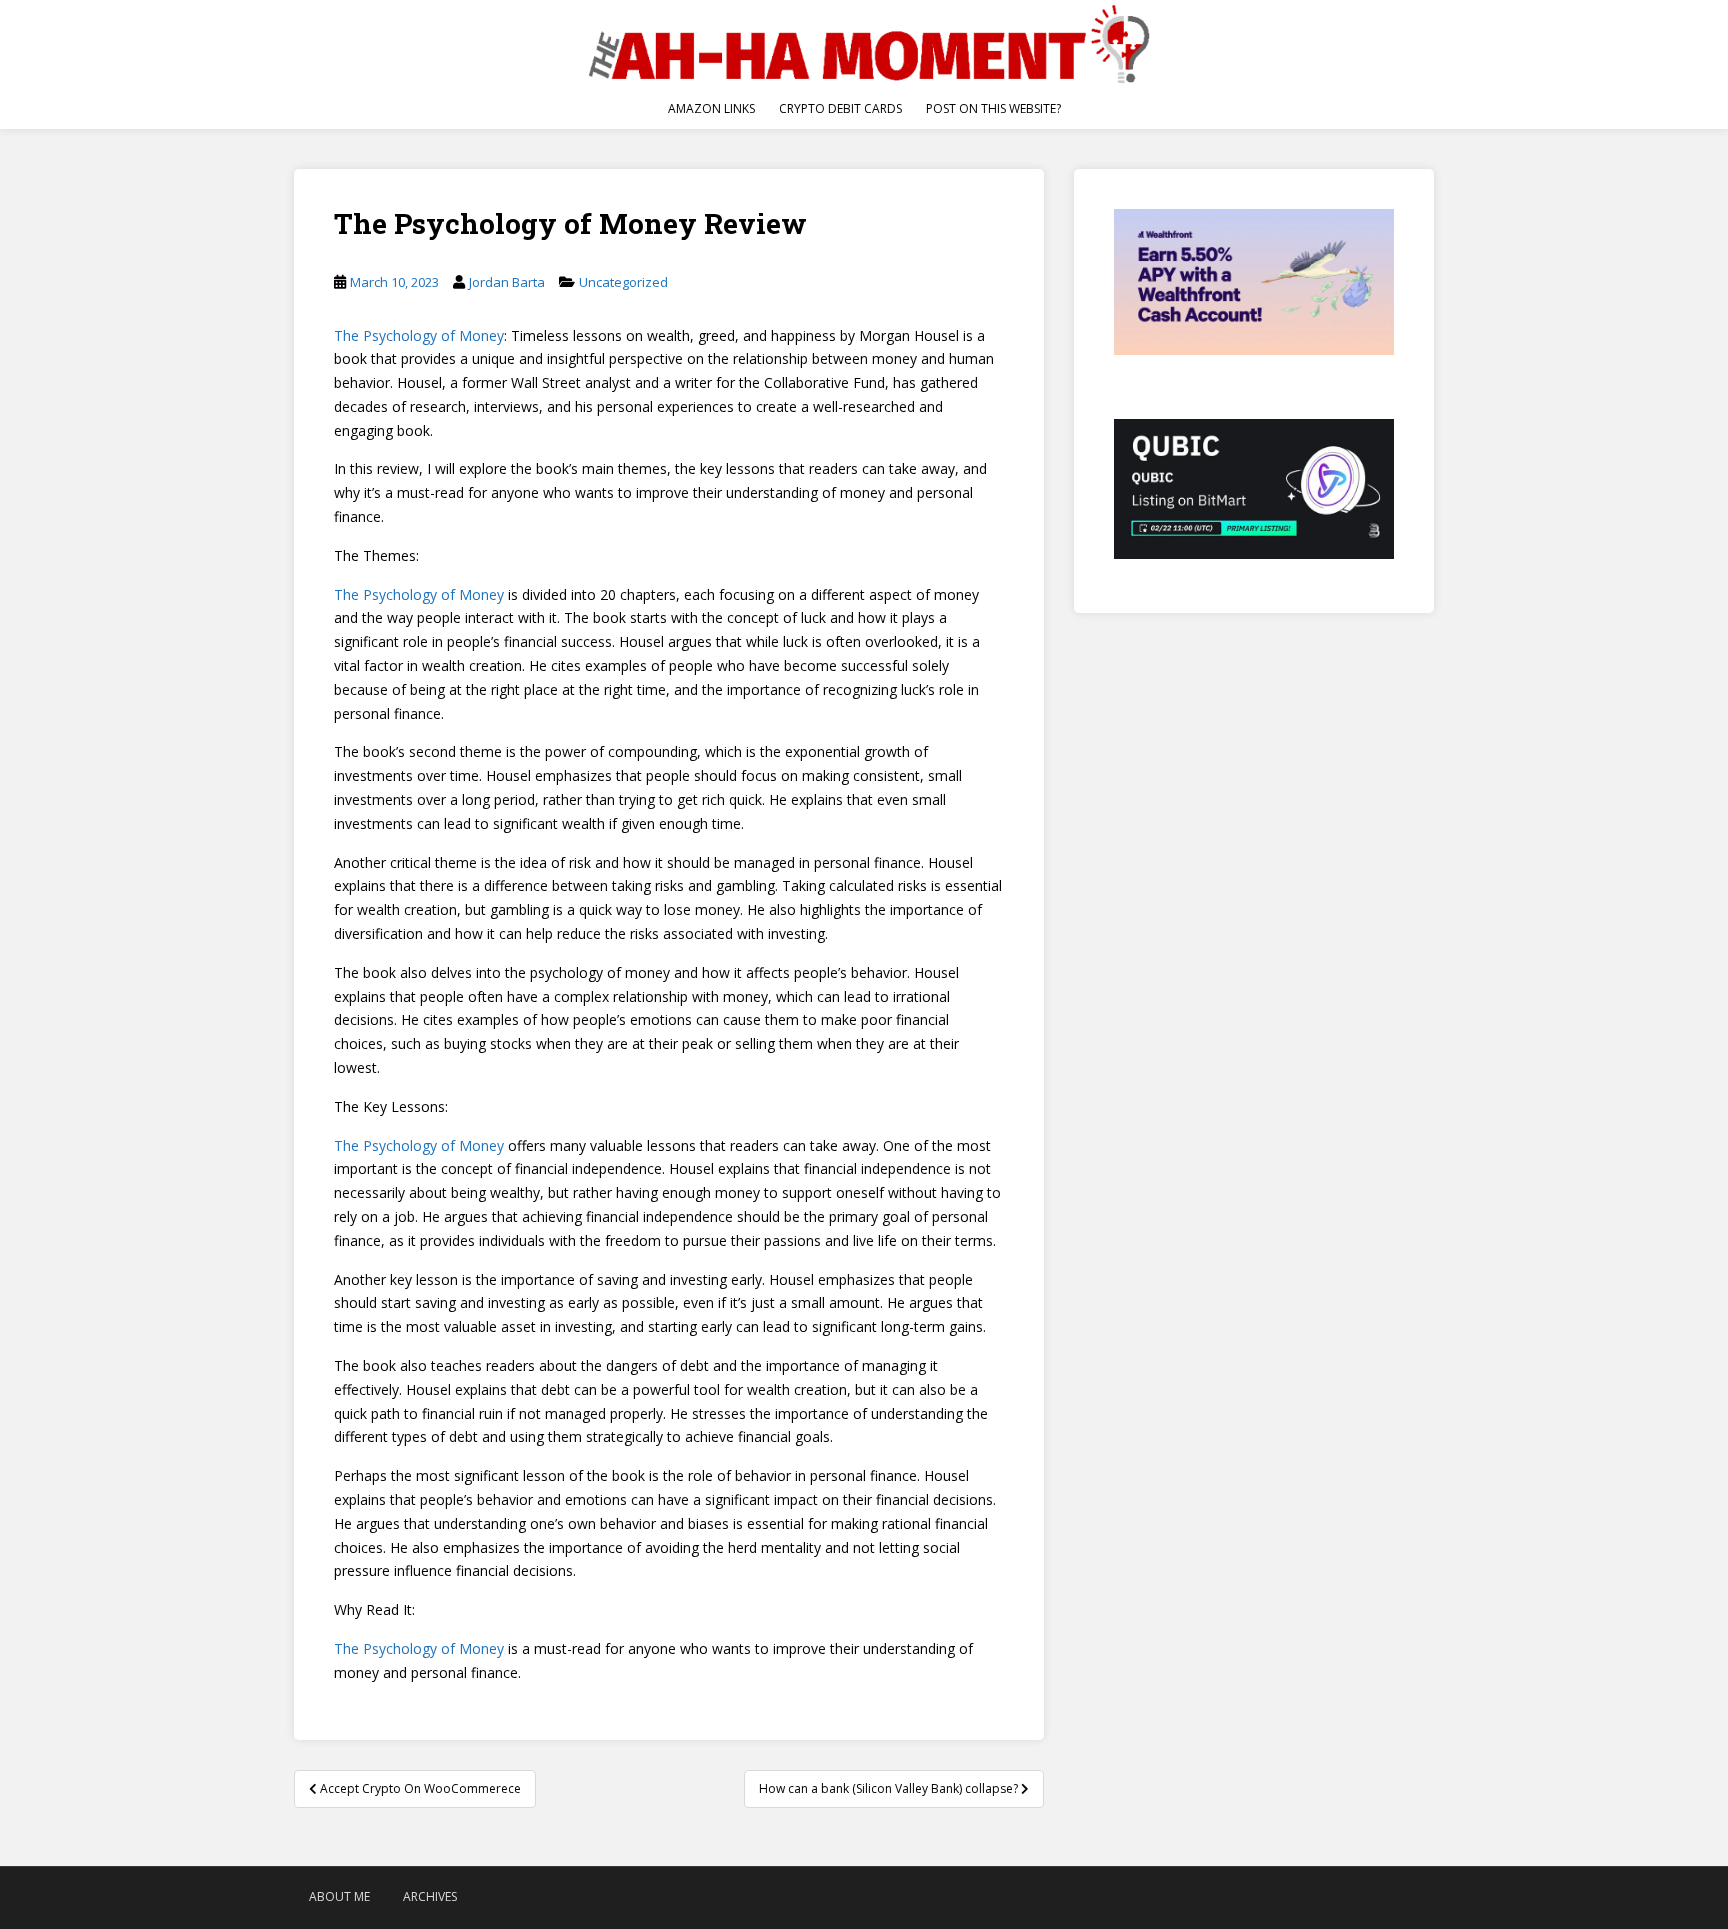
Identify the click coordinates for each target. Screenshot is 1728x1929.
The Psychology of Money (419, 335)
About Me (339, 1896)
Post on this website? (993, 108)
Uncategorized (623, 282)
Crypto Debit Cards (840, 108)
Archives (430, 1896)
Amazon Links (711, 108)
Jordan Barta (507, 282)
